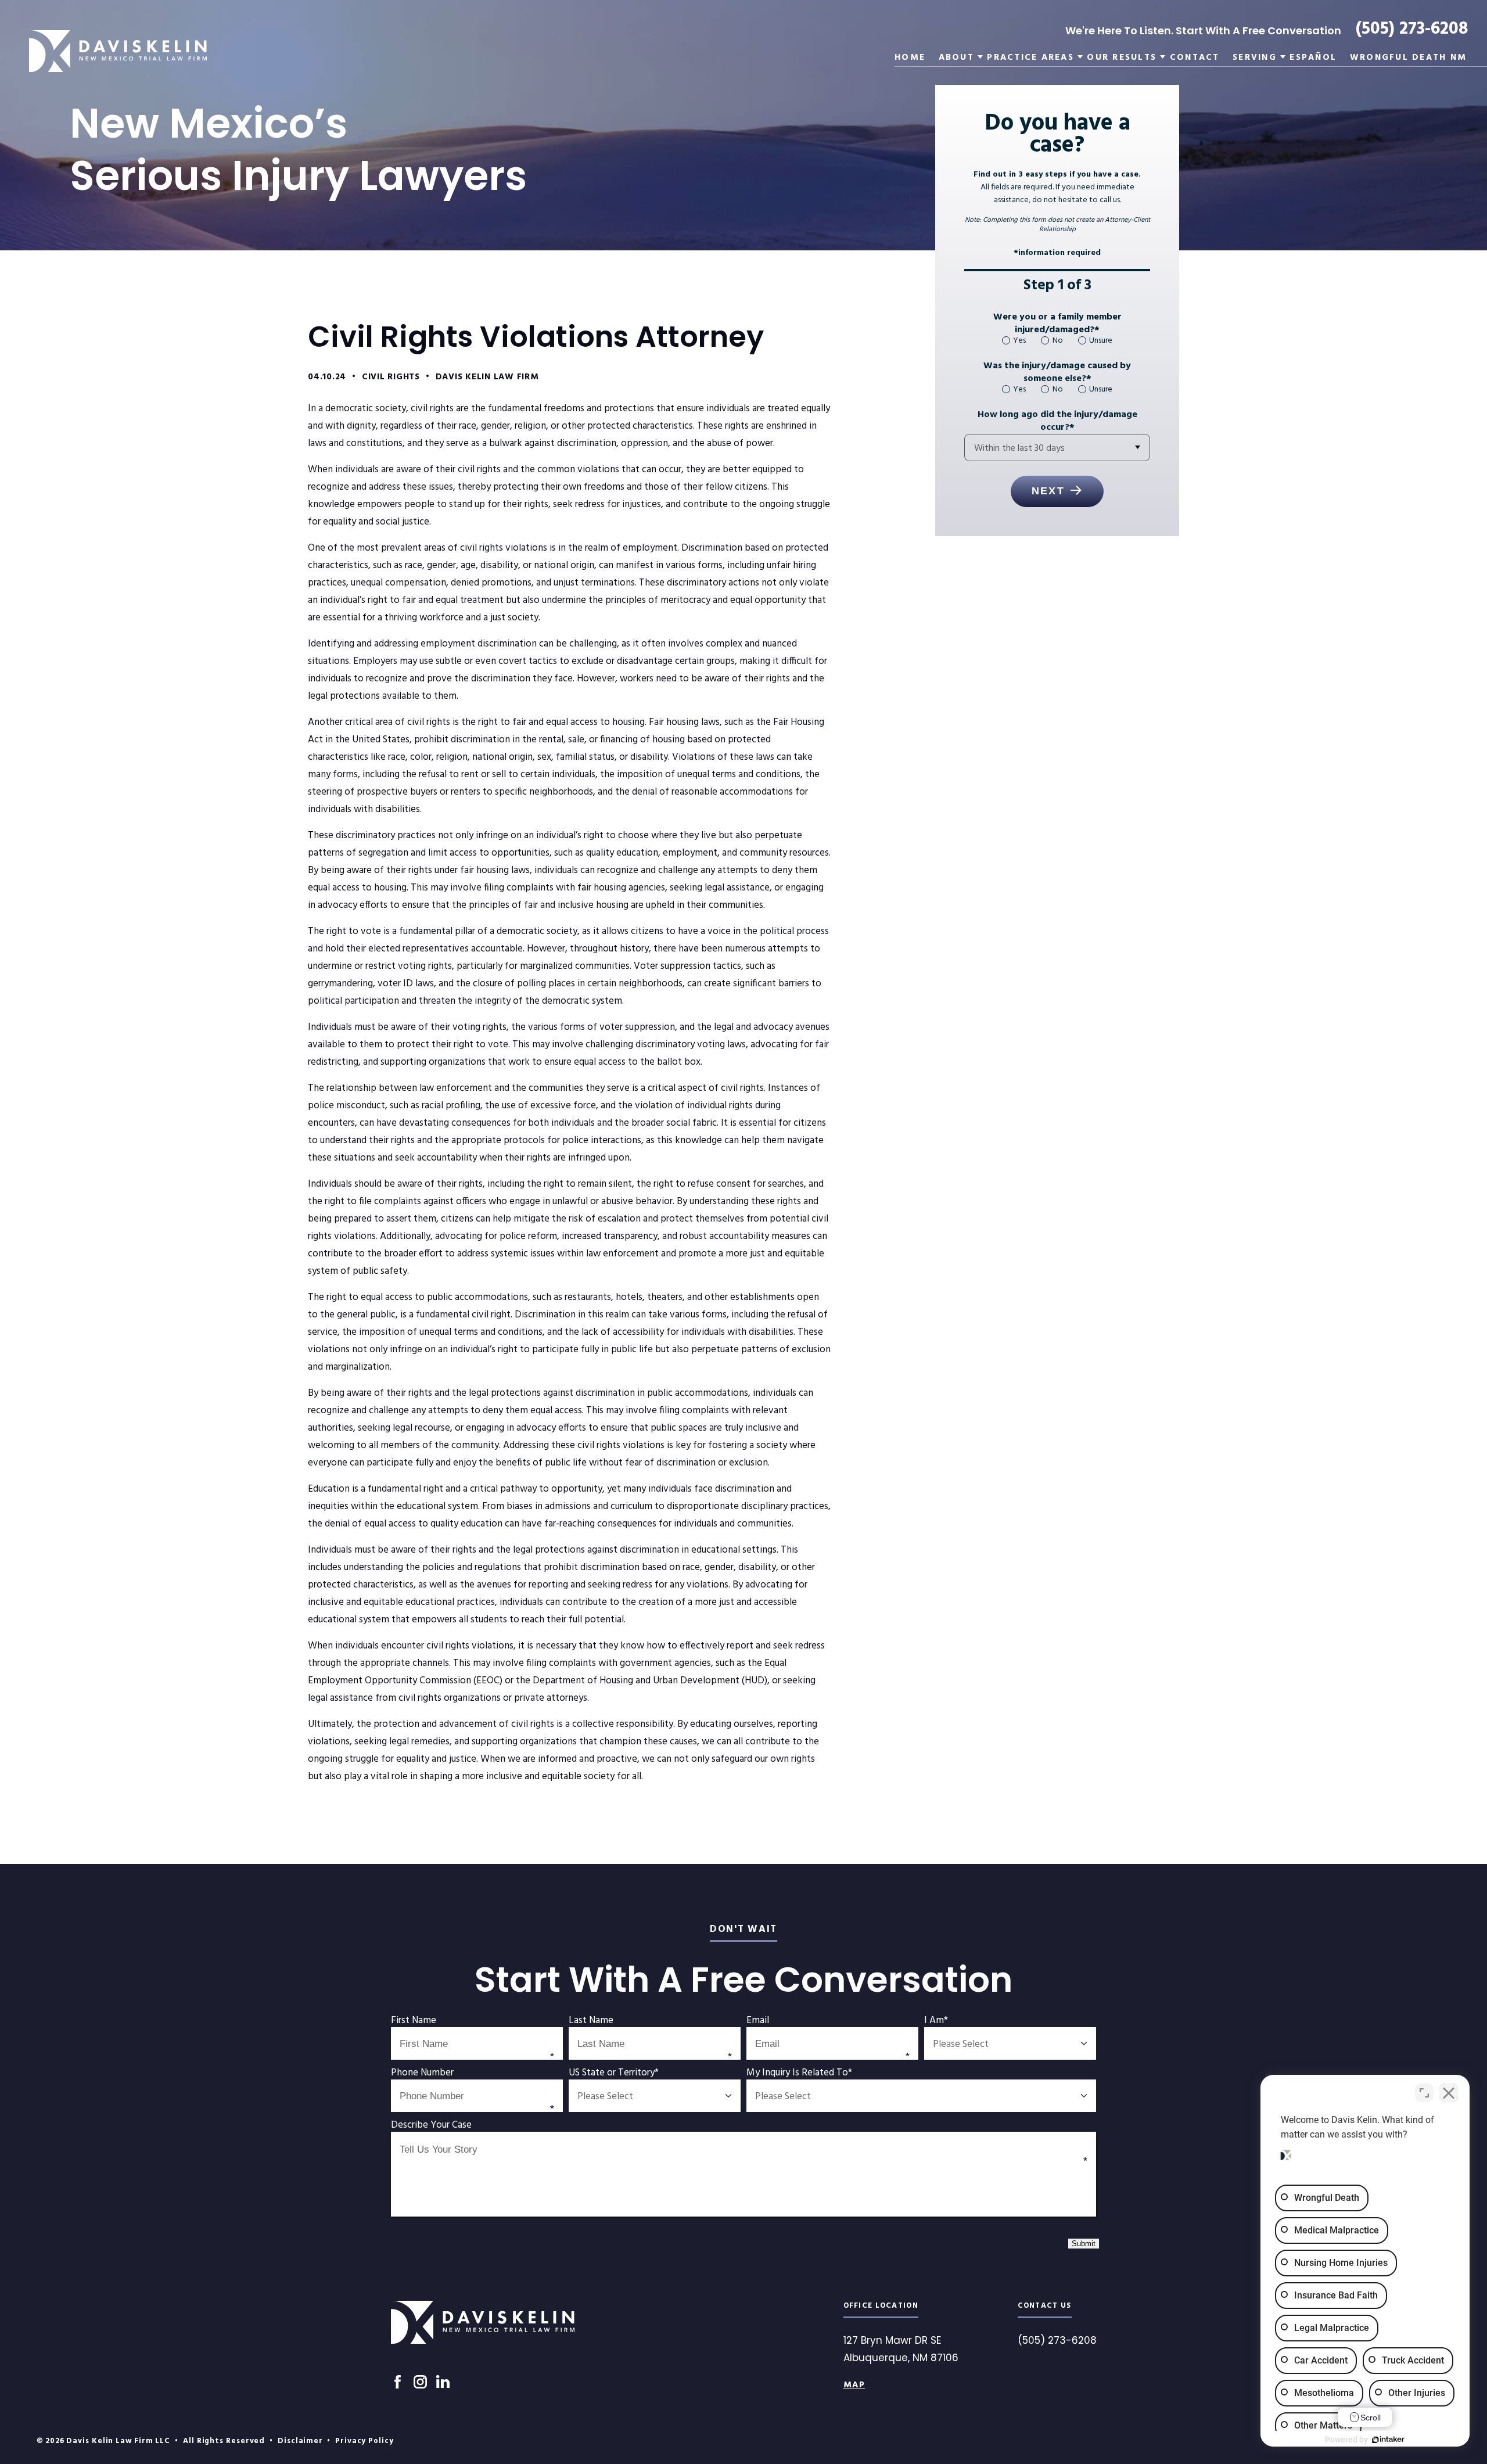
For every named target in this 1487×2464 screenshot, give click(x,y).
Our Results (1122, 58)
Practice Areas (1030, 58)
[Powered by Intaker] (1388, 2440)
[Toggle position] (1424, 2093)
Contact (1195, 58)
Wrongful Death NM (1408, 58)
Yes (1019, 341)
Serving (1255, 58)
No (1057, 341)
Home (910, 58)
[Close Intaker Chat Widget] (1449, 2093)
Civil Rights (391, 377)
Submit (1084, 2244)
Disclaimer (300, 2441)
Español (1313, 58)
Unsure (1101, 341)
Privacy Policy (364, 2441)
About (956, 58)
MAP (854, 2385)
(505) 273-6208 (1412, 29)
